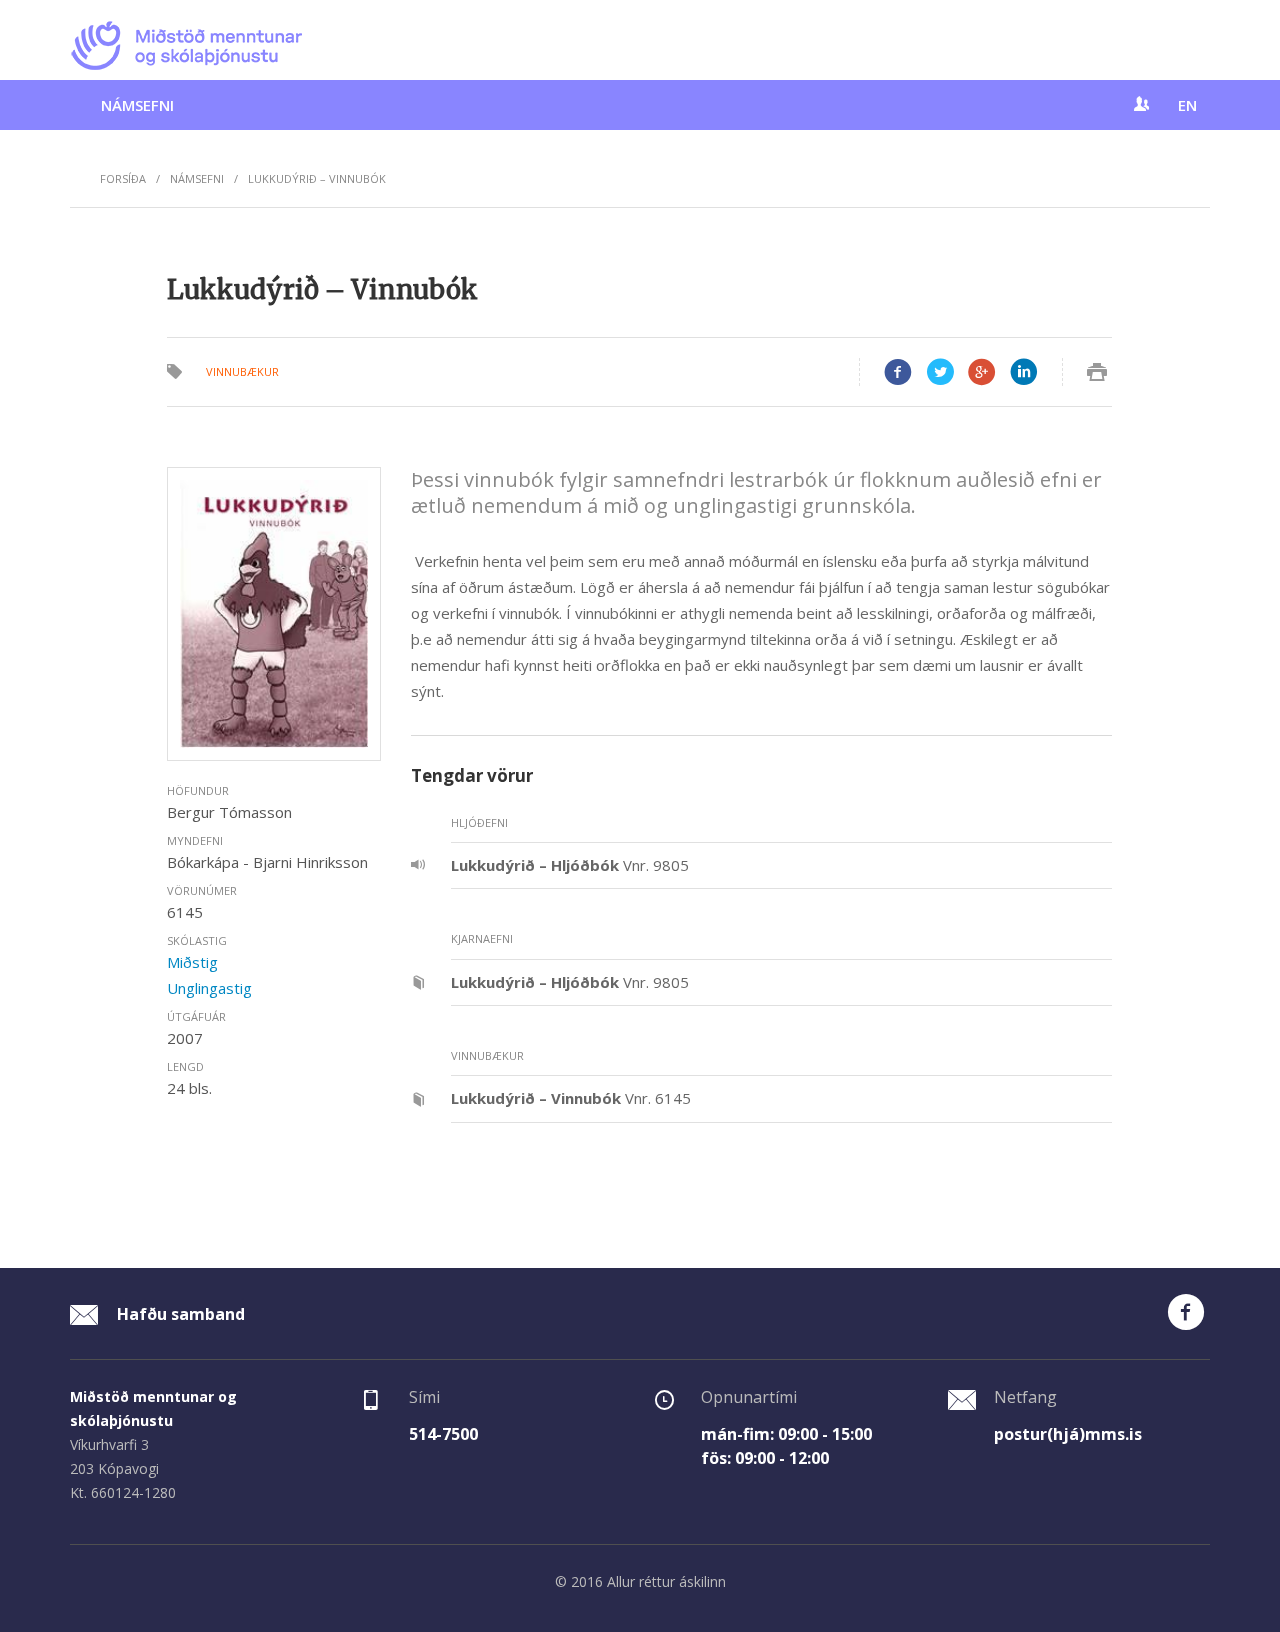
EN (1187, 105)
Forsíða (123, 178)
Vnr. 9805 (570, 865)
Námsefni (137, 105)
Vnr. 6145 (571, 1098)
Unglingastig (209, 988)
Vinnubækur (242, 371)
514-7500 (443, 1434)
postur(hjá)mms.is (1068, 1434)
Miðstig (192, 962)
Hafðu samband (179, 1314)
